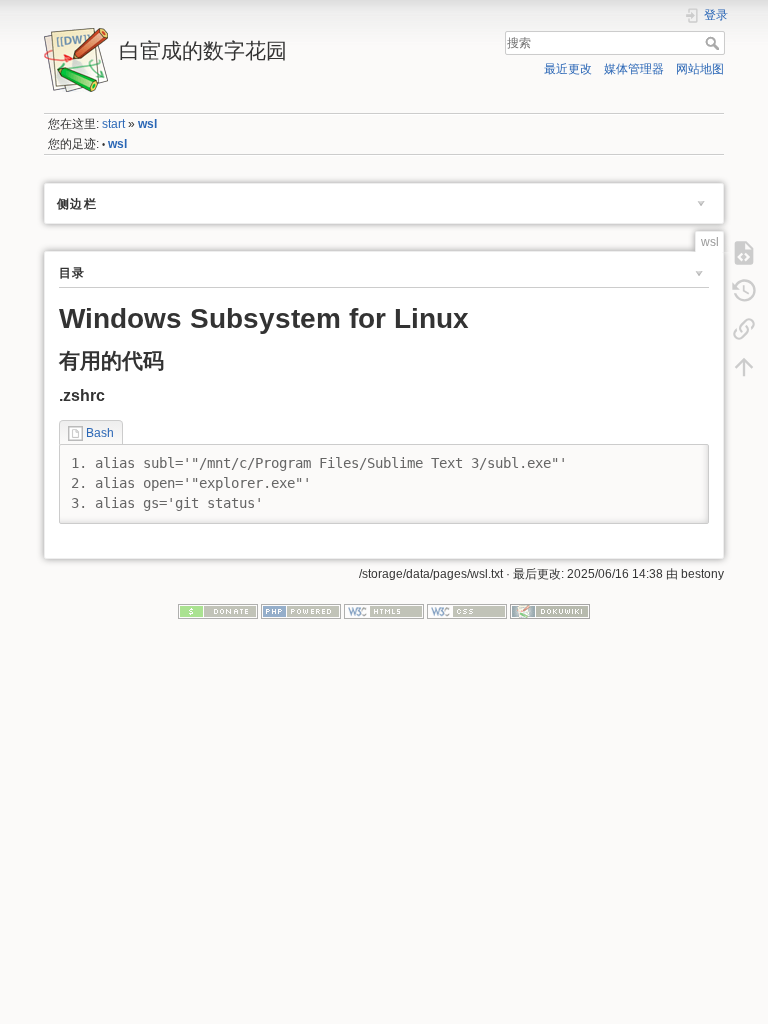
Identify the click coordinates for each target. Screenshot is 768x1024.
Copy (681, 459)
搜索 (714, 43)
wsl (147, 124)
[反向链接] (744, 328)
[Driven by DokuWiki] (550, 610)
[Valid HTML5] (384, 610)
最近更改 (568, 69)
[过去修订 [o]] (744, 290)
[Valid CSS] (467, 610)
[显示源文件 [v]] (744, 252)
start (113, 124)
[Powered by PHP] (301, 610)
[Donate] (218, 610)
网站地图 (700, 69)
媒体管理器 (634, 69)
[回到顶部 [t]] (744, 366)
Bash (99, 433)
